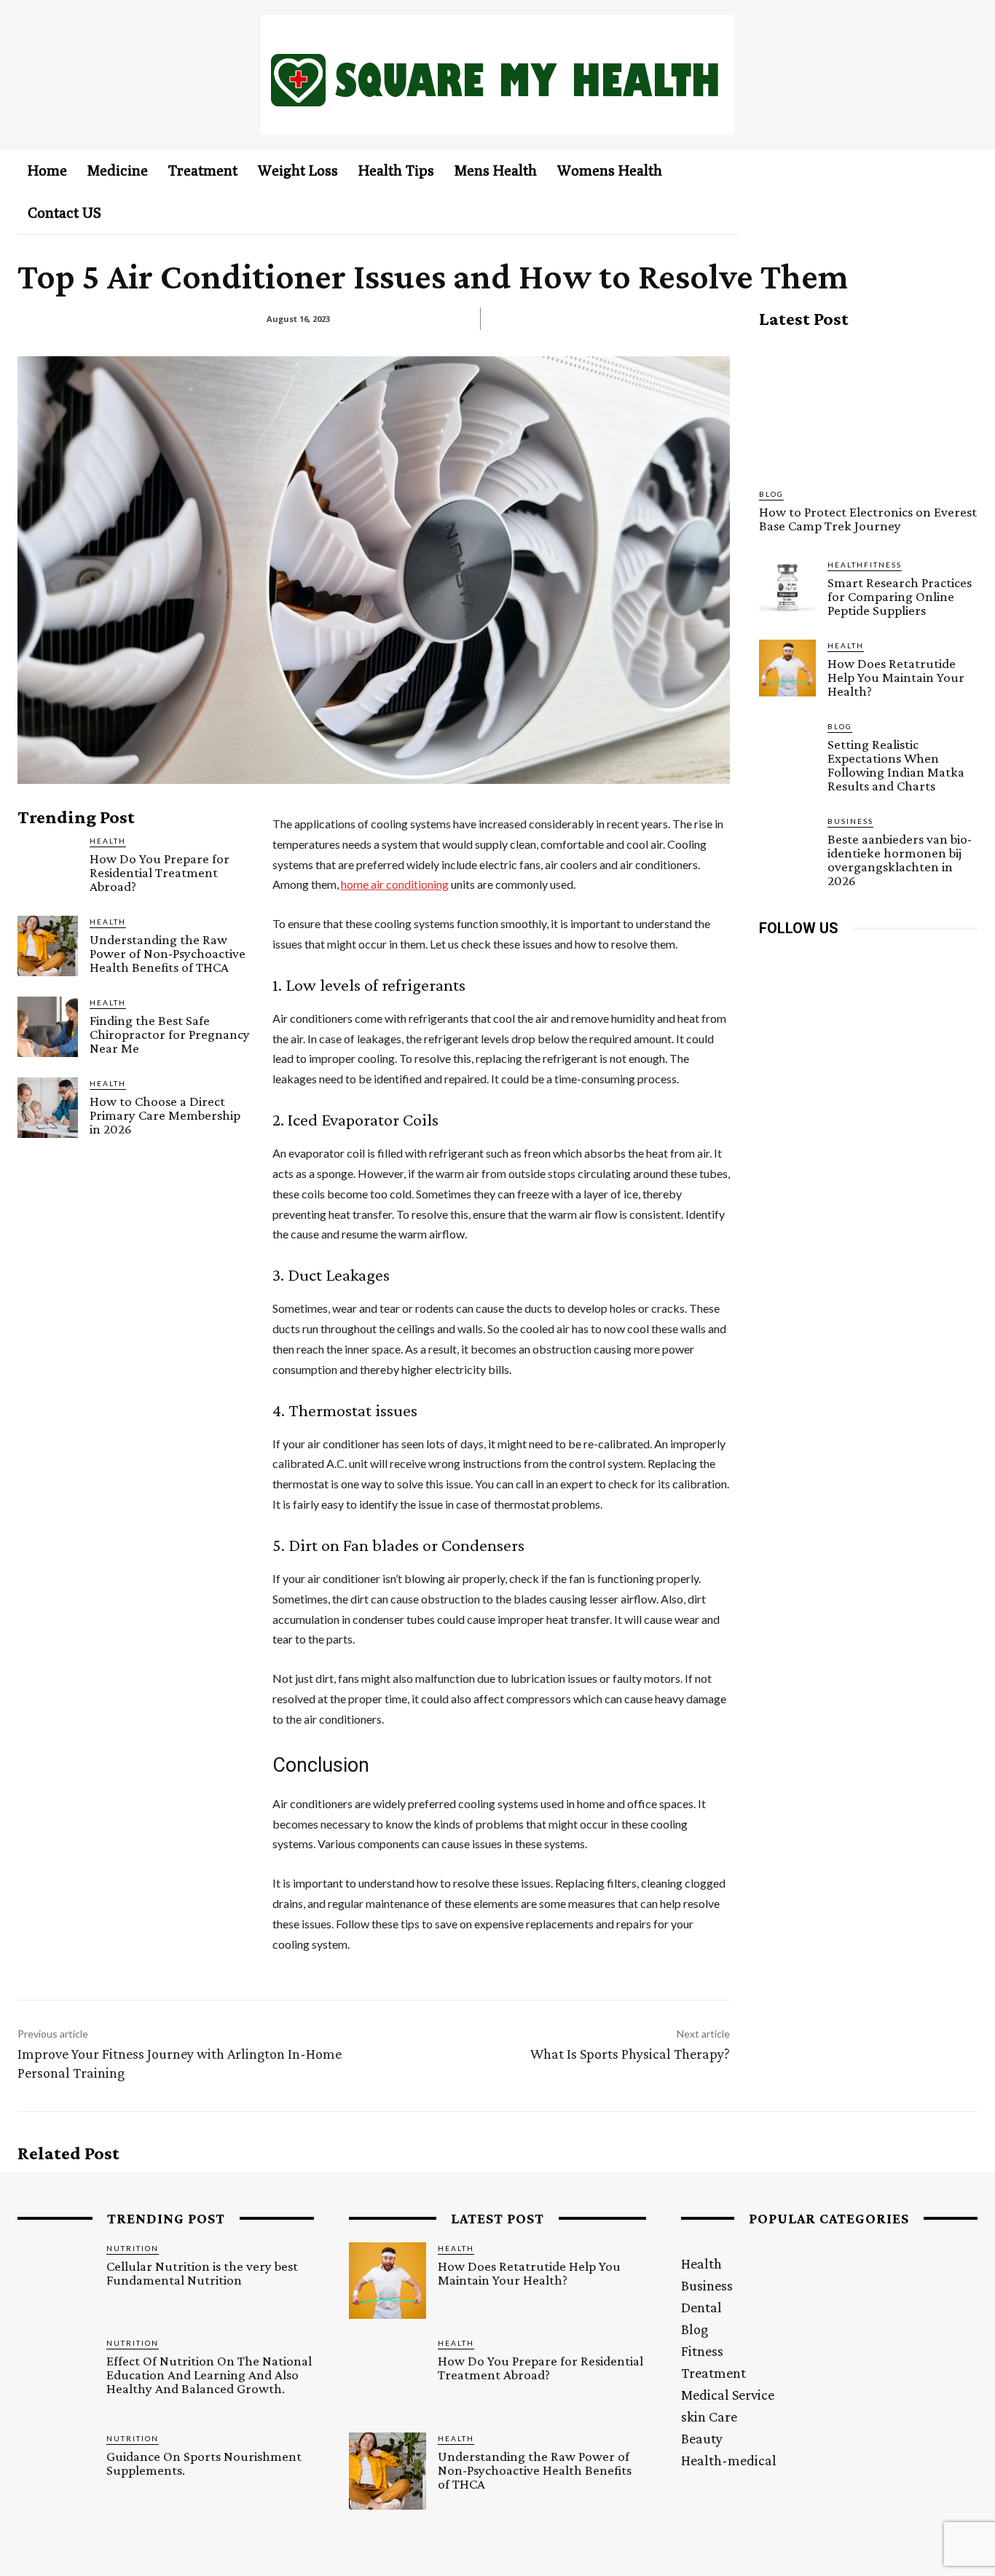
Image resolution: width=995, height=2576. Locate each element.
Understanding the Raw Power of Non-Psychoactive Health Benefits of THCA (168, 953)
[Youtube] (936, 961)
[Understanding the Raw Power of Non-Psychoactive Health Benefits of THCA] (48, 946)
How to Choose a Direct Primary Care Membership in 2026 (165, 1115)
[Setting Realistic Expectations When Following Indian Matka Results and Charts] (787, 749)
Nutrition (133, 2248)
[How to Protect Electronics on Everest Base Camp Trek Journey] (868, 409)
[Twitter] (903, 961)
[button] (943, 170)
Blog (771, 494)
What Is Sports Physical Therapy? (630, 2054)
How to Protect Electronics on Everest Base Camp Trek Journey (868, 519)
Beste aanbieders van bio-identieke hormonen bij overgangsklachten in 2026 (900, 860)
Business (850, 821)
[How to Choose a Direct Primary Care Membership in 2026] (48, 1108)
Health (108, 841)
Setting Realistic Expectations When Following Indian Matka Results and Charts (896, 765)
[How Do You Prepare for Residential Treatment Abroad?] (48, 865)
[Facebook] (772, 961)
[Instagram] (805, 961)
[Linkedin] (837, 961)
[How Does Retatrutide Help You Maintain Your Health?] (787, 668)
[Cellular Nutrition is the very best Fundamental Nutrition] (56, 2281)
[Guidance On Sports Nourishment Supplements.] (56, 2471)
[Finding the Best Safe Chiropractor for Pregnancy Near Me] (48, 1027)
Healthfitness (865, 565)
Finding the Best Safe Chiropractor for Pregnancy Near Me (170, 1034)
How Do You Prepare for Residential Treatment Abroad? (160, 872)
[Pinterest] (870, 961)
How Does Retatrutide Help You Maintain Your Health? (896, 677)
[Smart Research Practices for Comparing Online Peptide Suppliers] (787, 587)
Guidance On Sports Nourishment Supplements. (204, 2463)
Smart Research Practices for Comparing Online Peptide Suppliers (900, 596)
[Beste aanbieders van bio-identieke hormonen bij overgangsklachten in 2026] (787, 844)
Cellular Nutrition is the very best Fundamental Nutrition (202, 2273)
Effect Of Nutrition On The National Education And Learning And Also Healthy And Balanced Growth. (209, 2375)
